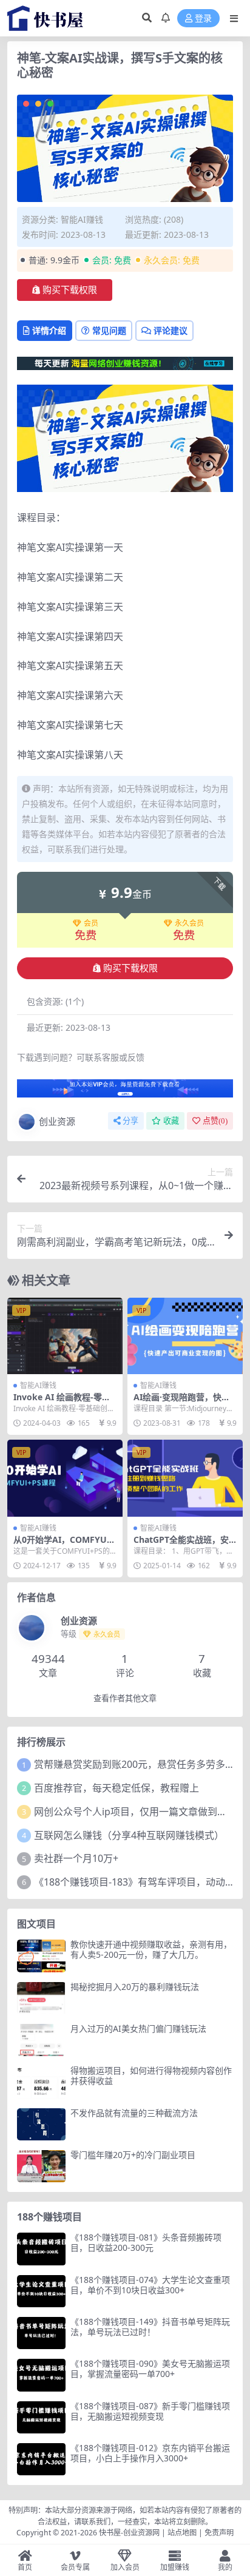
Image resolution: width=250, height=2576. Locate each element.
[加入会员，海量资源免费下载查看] (125, 1092)
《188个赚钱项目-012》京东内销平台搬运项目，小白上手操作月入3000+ (150, 2453)
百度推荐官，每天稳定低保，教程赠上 (117, 1788)
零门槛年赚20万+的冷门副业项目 (133, 2155)
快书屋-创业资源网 (130, 2533)
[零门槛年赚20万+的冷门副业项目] (41, 2166)
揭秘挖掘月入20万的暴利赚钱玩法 (135, 1987)
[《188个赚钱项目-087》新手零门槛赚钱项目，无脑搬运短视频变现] (41, 2417)
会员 (91, 923)
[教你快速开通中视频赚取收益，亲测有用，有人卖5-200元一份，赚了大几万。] (41, 1956)
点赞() (215, 1121)
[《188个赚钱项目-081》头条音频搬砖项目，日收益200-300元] (41, 2249)
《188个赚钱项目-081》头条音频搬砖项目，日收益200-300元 (146, 2242)
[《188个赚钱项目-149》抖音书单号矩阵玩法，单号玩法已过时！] (41, 2333)
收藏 (171, 1121)
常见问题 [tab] (109, 330)
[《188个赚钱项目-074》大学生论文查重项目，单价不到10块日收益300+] (41, 2291)
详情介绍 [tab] (49, 330)
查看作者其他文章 (125, 1698)
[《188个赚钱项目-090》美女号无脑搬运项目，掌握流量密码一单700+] (41, 2375)
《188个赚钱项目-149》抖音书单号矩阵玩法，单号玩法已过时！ (150, 2327)
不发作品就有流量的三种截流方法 (134, 2113)
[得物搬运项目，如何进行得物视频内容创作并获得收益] (41, 2082)
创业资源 (57, 1121)
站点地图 (182, 2533)
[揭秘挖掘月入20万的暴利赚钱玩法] (41, 1998)
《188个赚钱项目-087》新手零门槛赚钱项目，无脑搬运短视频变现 (150, 2411)
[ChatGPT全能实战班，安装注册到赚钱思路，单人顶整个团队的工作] (185, 1478)
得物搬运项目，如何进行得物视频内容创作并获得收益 (151, 2075)
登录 (203, 19)
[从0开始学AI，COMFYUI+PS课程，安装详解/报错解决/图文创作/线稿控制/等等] (65, 1478)
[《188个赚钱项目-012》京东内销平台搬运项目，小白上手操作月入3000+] (41, 2459)
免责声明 (219, 2533)
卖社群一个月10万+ (76, 1858)
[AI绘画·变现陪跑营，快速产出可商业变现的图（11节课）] (185, 1336)
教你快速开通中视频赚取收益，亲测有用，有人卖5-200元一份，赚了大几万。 (151, 1949)
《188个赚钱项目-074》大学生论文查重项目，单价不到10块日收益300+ (150, 2285)
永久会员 (189, 923)
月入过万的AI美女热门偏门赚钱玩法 (138, 2028)
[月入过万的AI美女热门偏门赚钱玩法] (41, 2040)
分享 (130, 1121)
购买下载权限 (70, 290)
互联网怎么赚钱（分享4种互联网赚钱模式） (129, 1835)
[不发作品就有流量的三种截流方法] (41, 2124)
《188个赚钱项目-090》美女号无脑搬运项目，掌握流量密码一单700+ (150, 2369)
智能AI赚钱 (82, 219)
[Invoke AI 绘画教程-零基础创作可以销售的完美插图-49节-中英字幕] (65, 1336)
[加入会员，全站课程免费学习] (125, 362)
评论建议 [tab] (171, 330)
